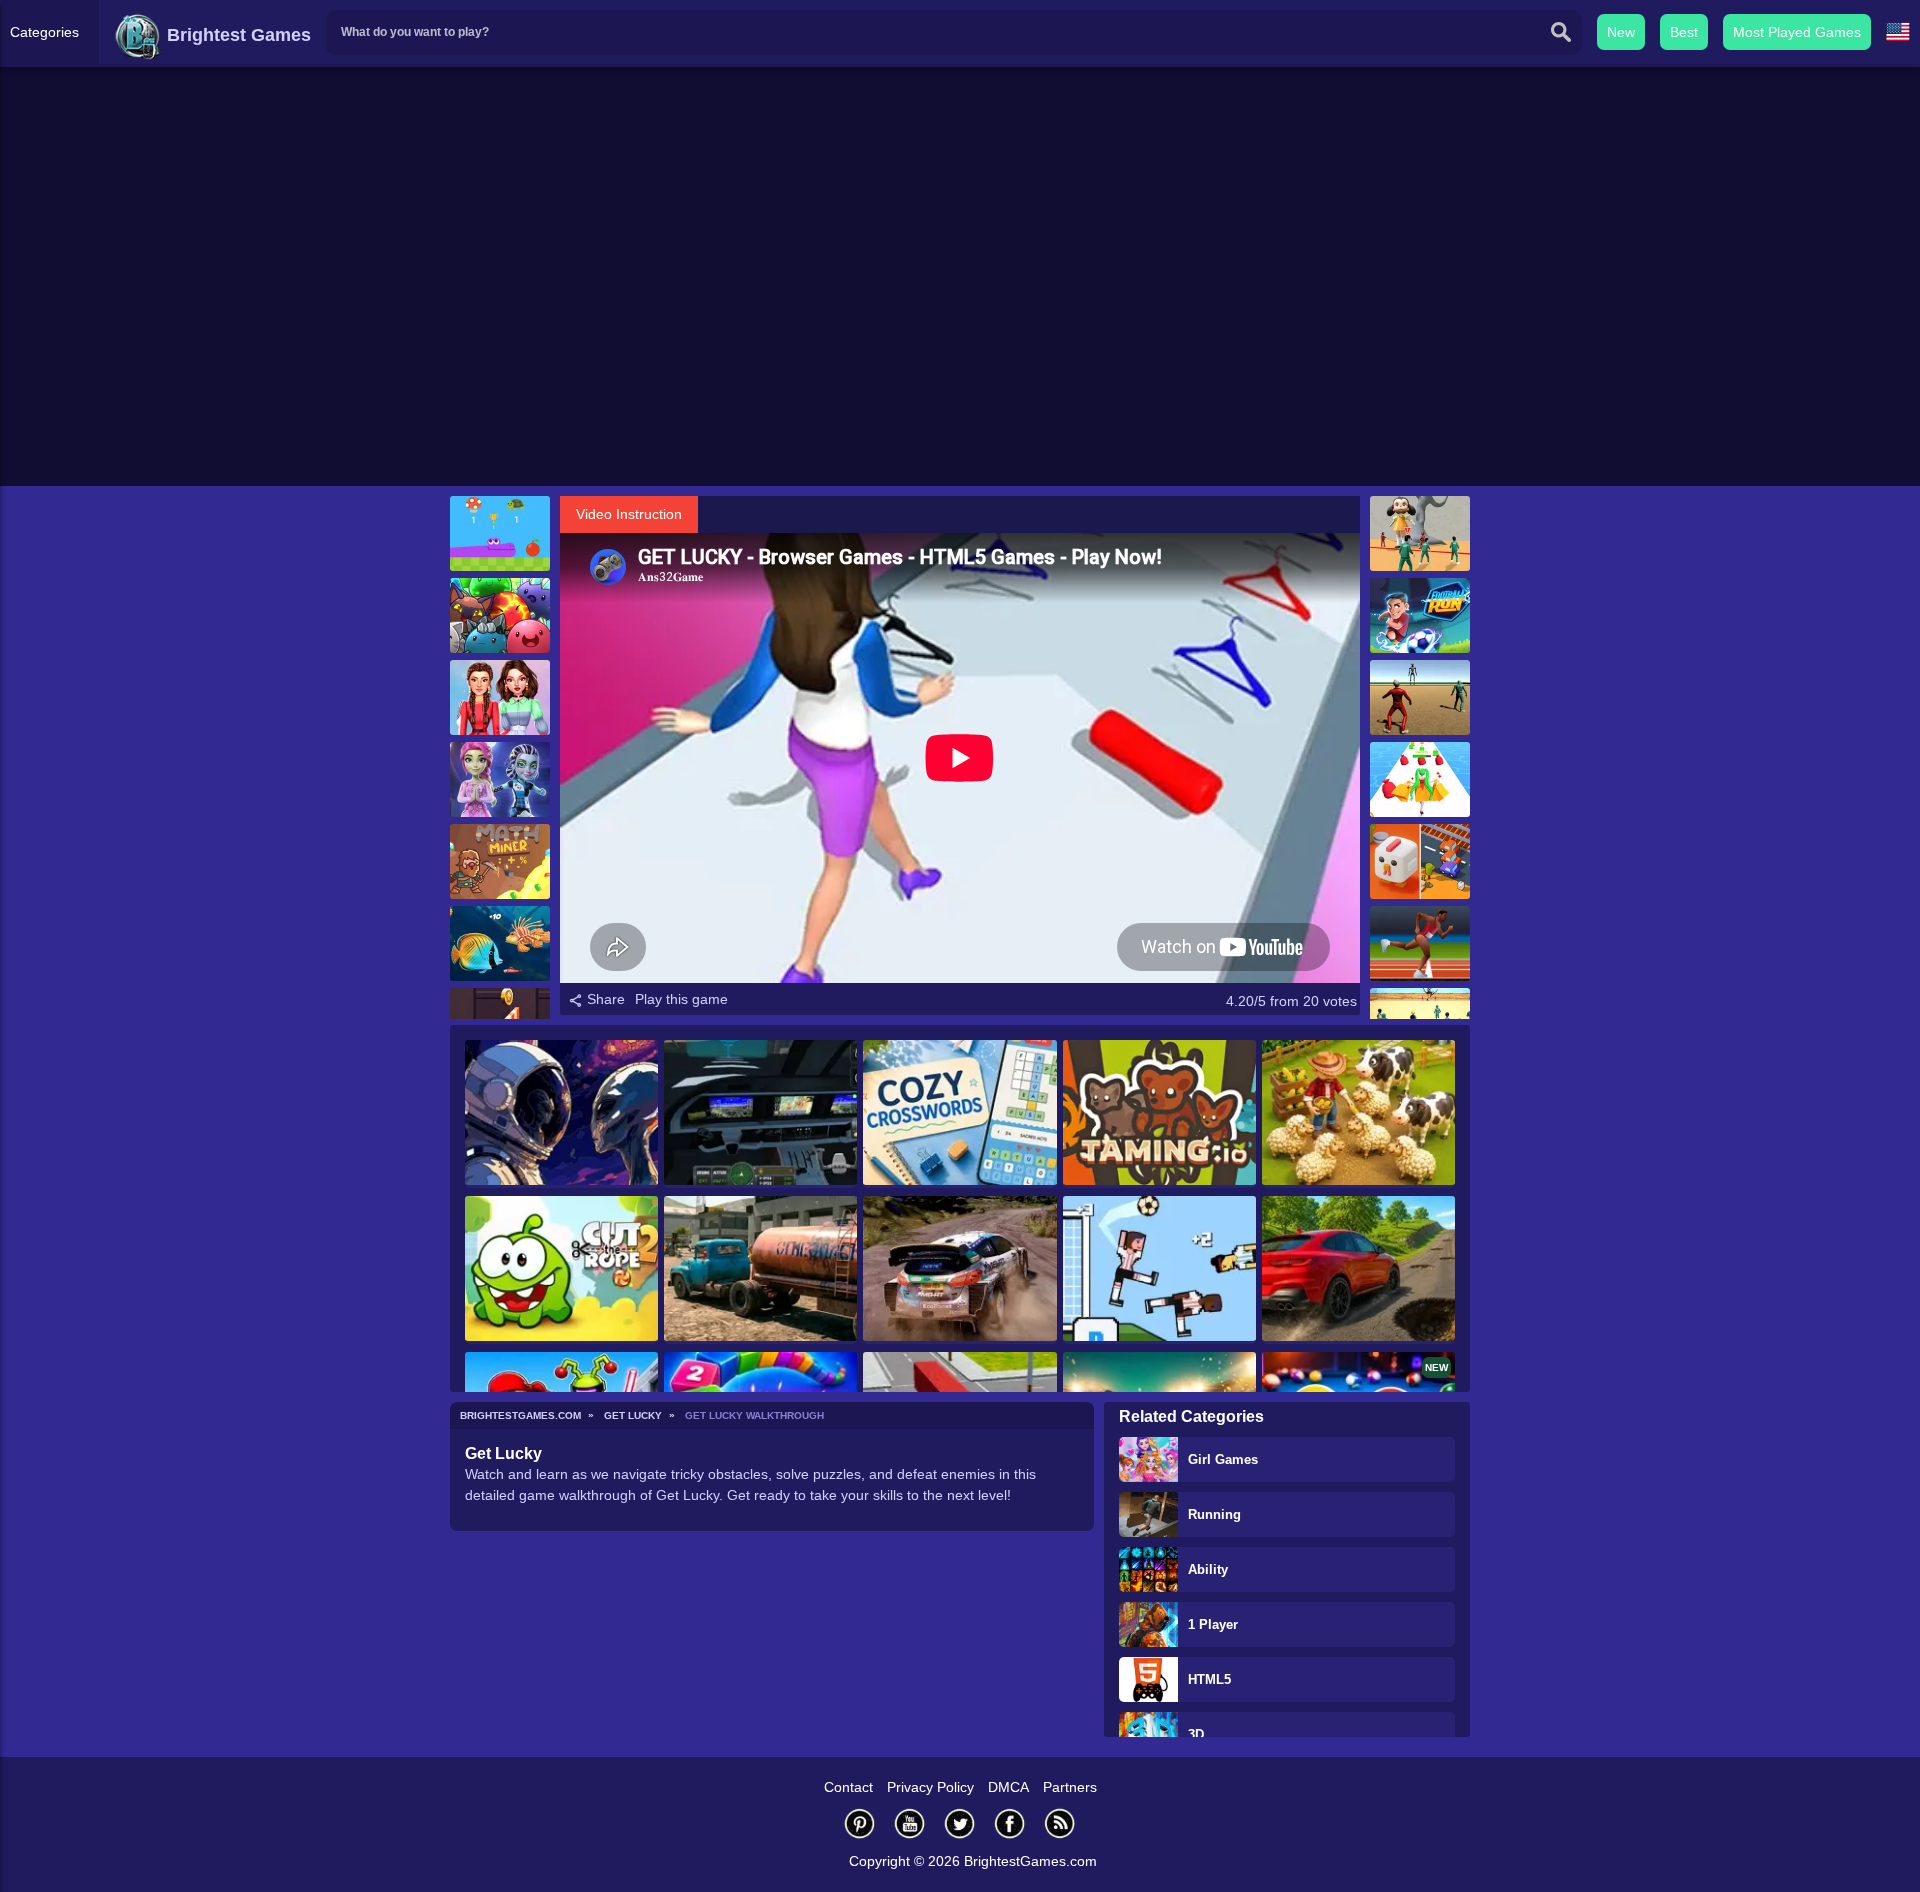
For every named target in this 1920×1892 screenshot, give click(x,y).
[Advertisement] (960, 331)
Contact (848, 1787)
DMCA (1008, 1787)
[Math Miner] (500, 861)
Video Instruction (629, 514)
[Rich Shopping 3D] (1420, 779)
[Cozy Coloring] (561, 1114)
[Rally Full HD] (959, 1270)
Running (1214, 1514)
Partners (1070, 1787)
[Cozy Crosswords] (959, 1114)
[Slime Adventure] (500, 615)
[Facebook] (1010, 1823)
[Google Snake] (500, 533)
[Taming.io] (1159, 1114)
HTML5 (1209, 1679)
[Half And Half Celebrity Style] (500, 697)
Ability (1208, 1569)
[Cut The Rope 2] (561, 1270)
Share (604, 999)
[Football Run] (1420, 615)
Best (1684, 32)
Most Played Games (1797, 32)
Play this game (681, 999)
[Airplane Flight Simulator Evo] (760, 1114)
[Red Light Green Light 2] (1420, 533)
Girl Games (1223, 1459)
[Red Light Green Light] (1420, 697)
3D (1196, 1734)
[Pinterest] (860, 1823)
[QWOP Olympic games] (1420, 943)
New (1621, 32)
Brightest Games (236, 35)
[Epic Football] (1159, 1270)
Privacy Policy (930, 1787)
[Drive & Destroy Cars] (1358, 1270)
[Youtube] (910, 1823)
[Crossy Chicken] (1420, 861)
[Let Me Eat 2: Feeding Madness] (500, 943)
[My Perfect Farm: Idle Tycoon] (1358, 1114)
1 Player (1213, 1624)
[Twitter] (960, 1823)
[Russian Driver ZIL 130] (760, 1270)
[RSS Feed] (1060, 1823)
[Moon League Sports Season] (500, 779)
